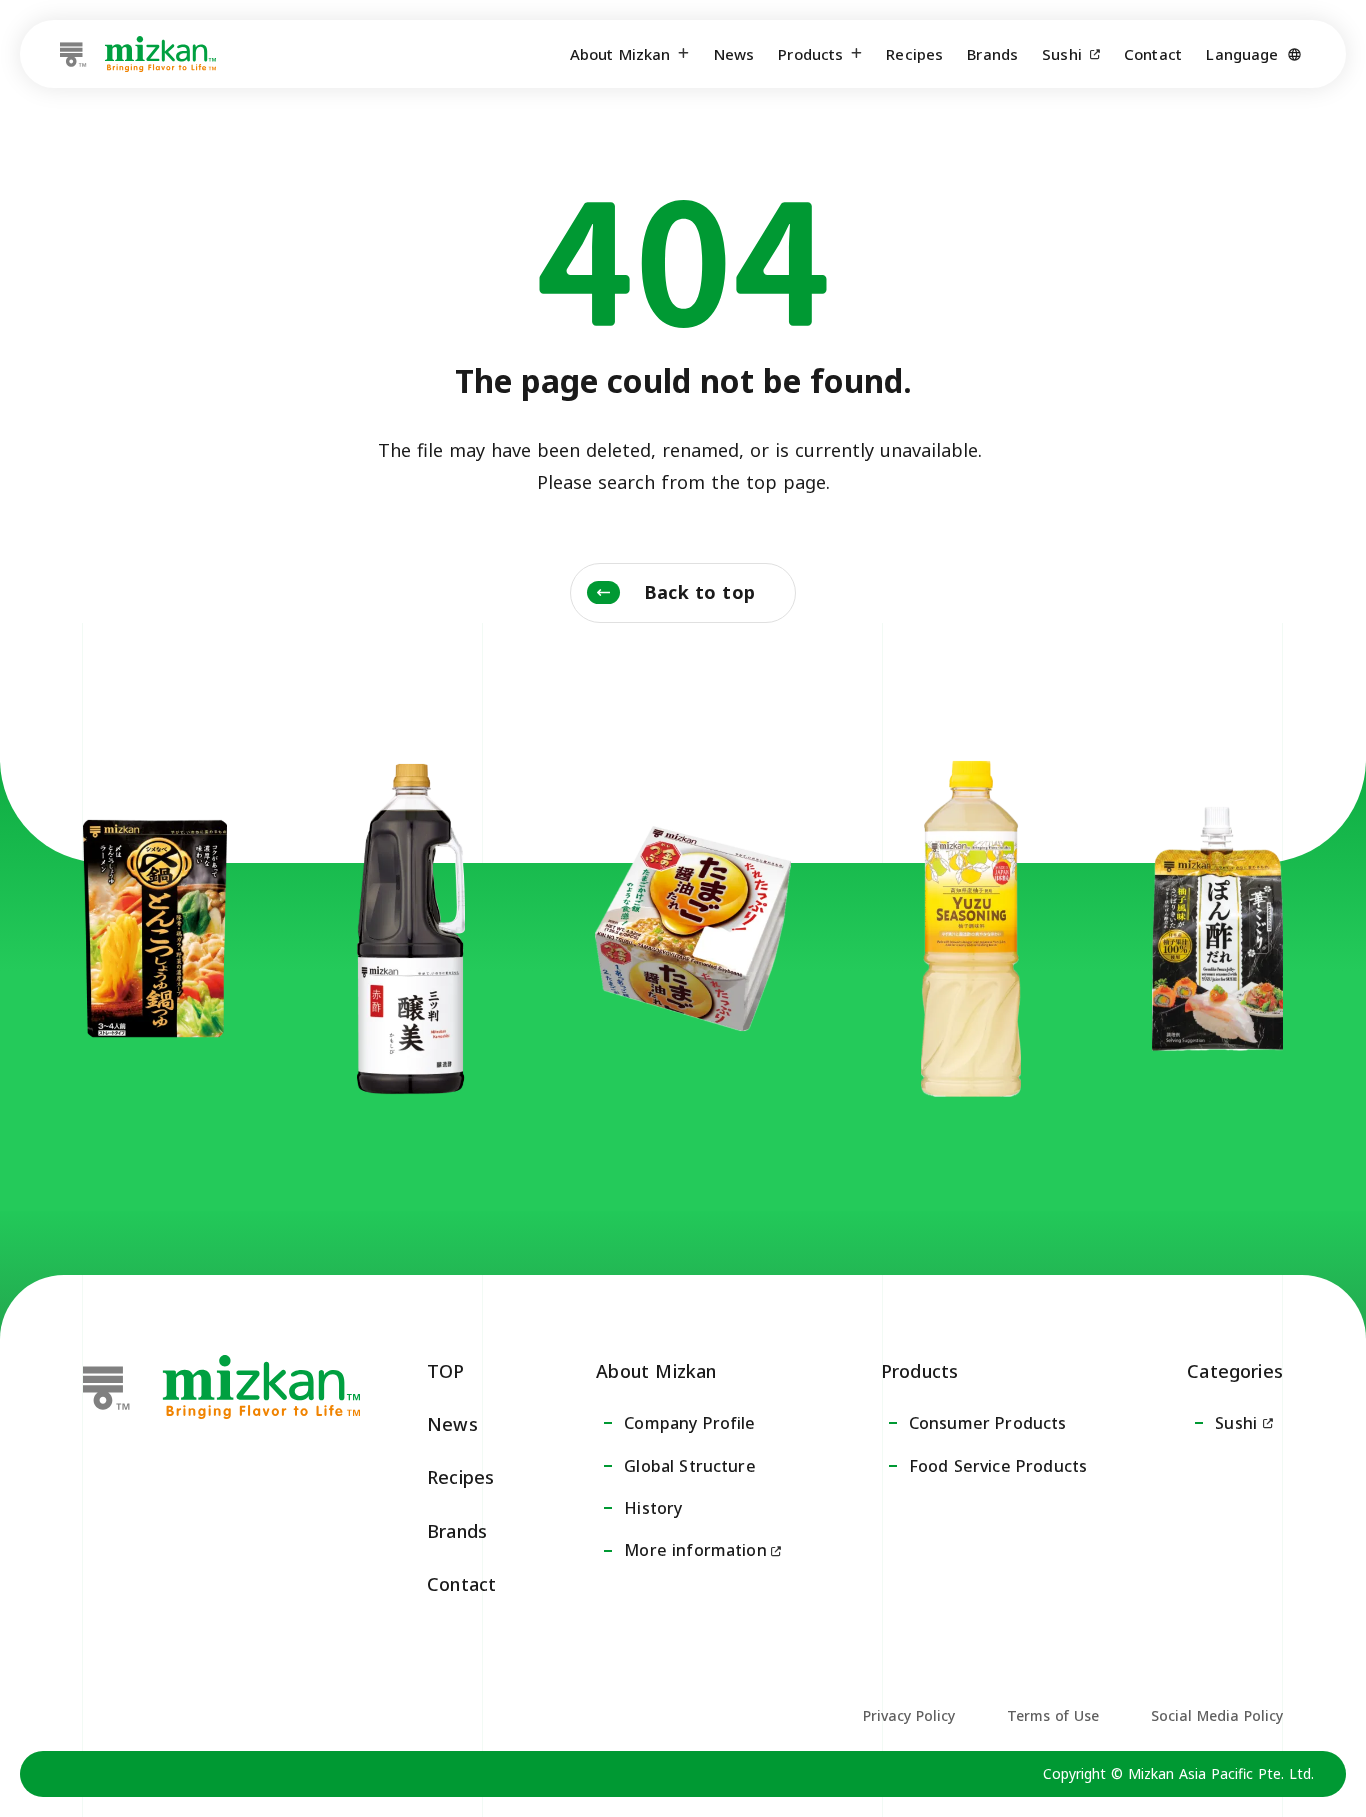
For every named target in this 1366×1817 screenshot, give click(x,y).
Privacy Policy (909, 1715)
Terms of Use (1053, 1715)
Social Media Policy (1217, 1715)
